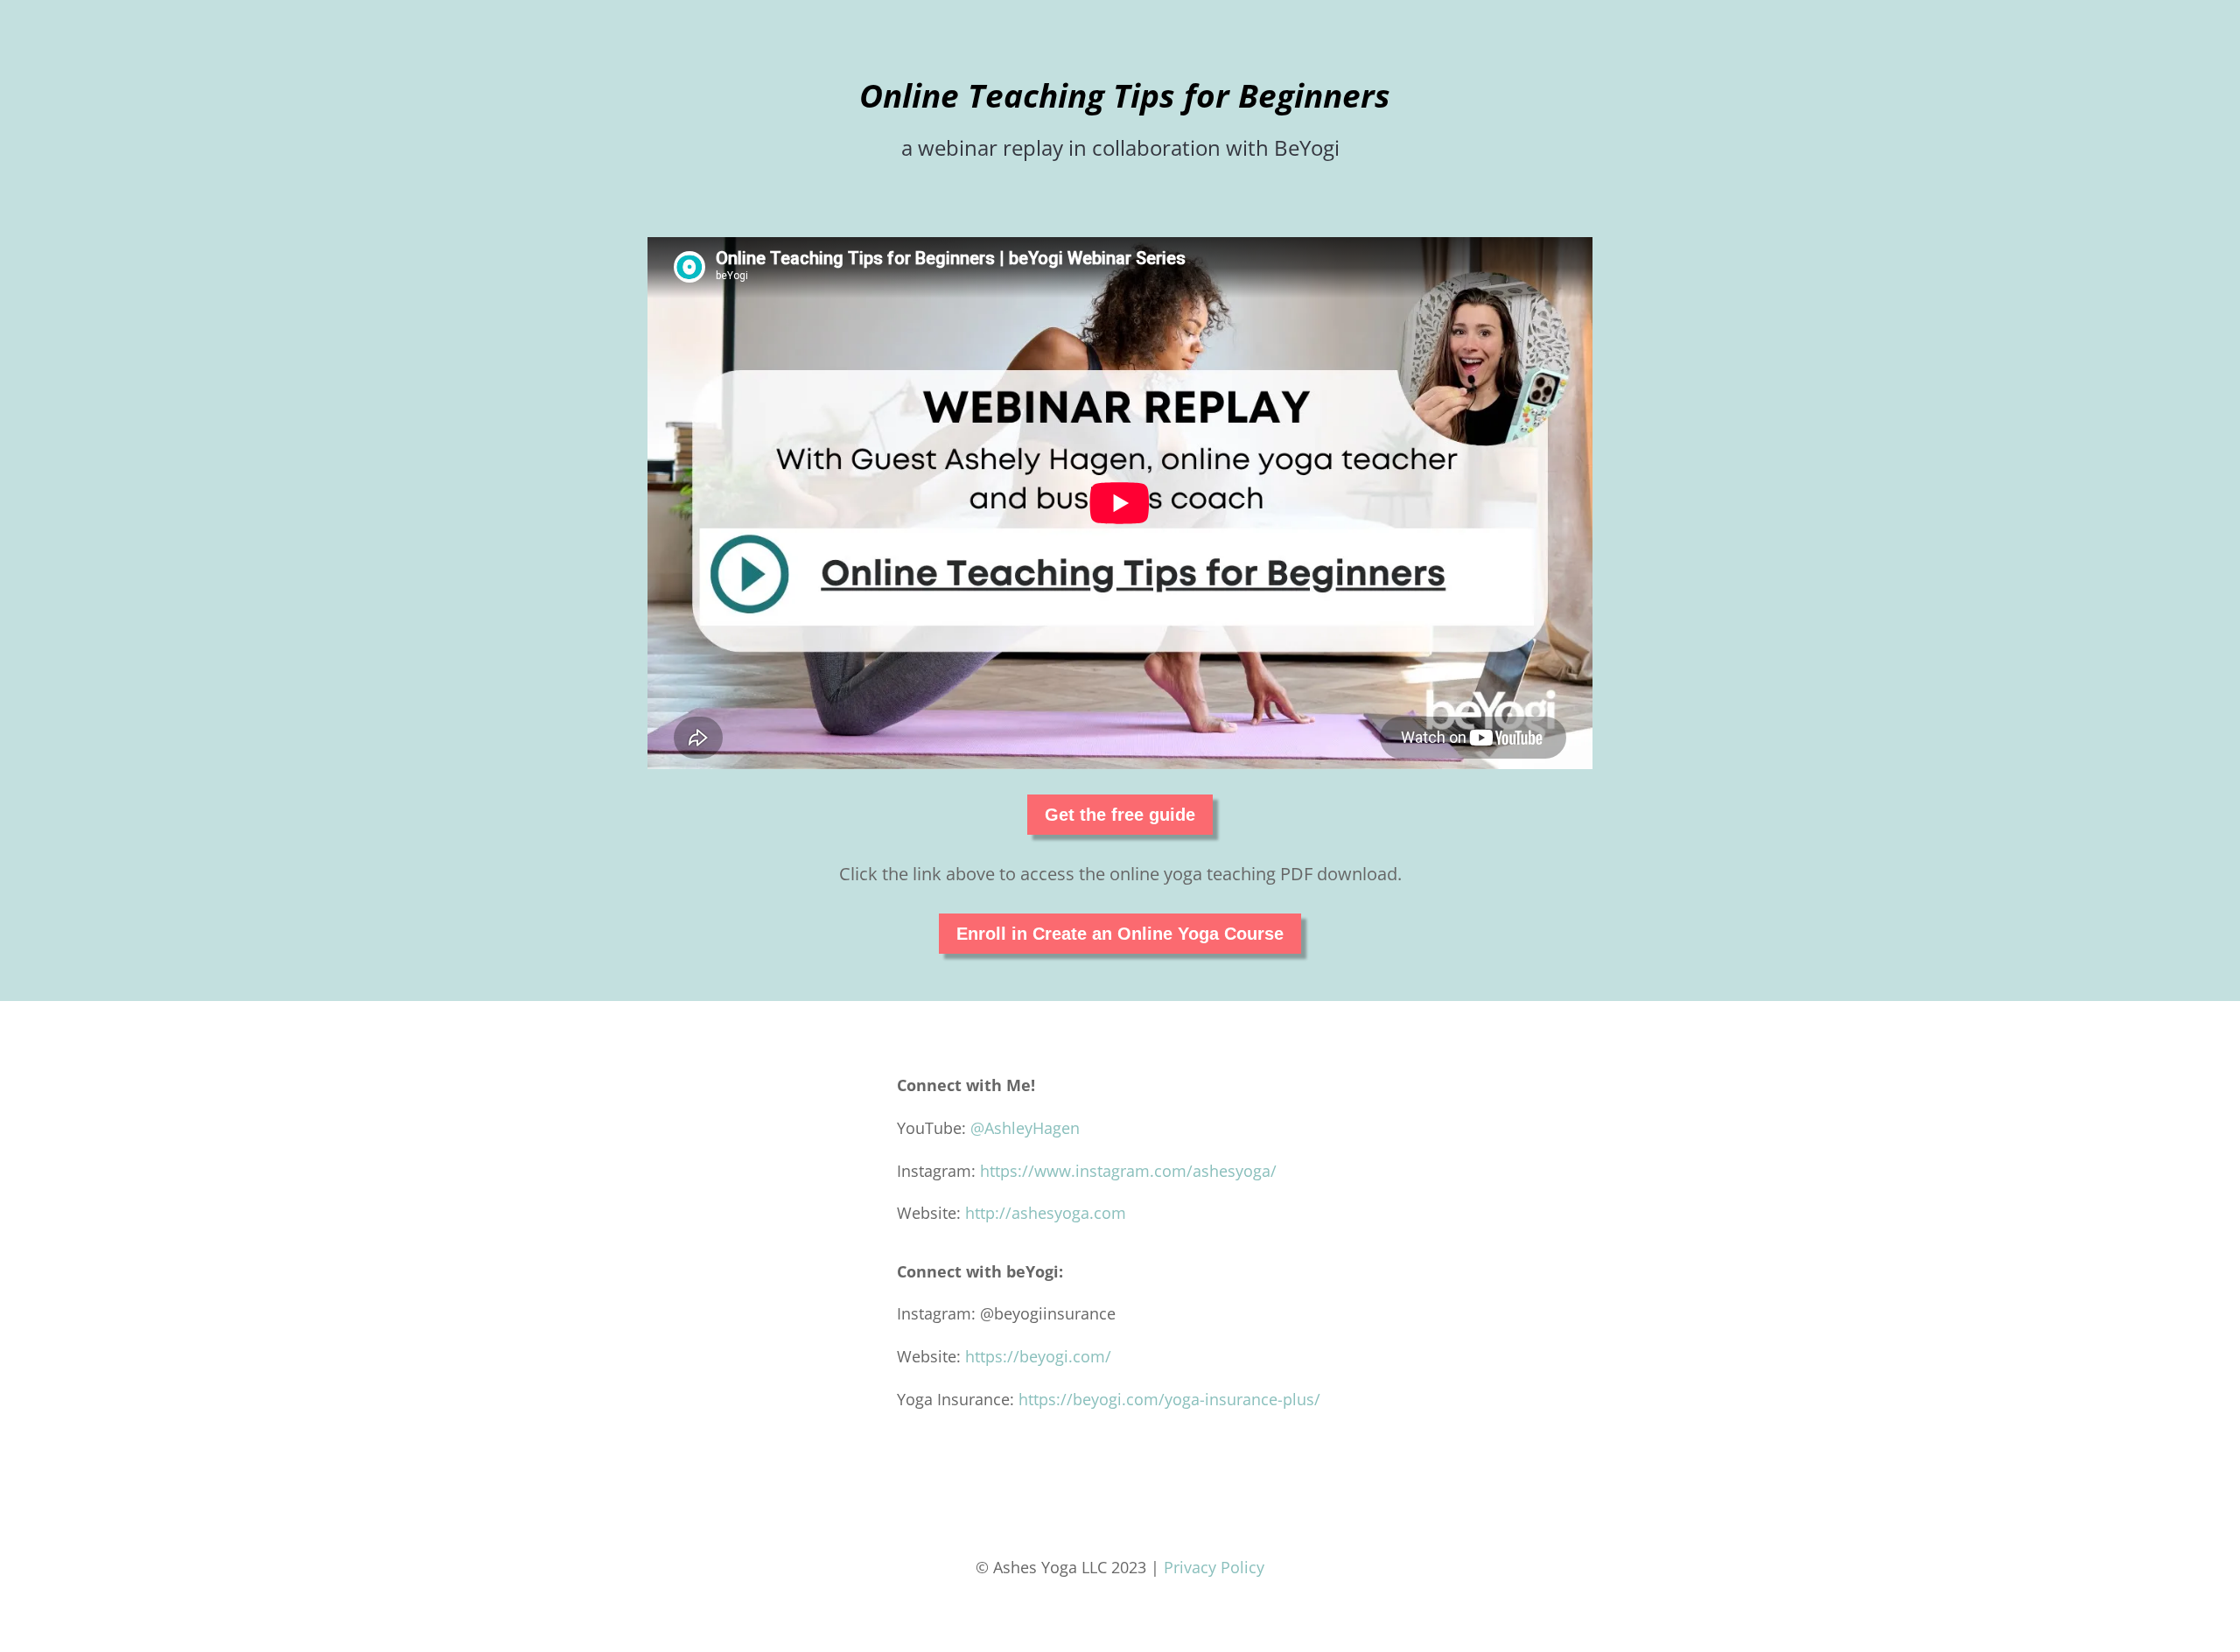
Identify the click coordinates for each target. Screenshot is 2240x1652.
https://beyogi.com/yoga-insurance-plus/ (1169, 1399)
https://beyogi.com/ (1038, 1356)
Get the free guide (1120, 815)
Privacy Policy (1214, 1567)
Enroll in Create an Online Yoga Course (1120, 934)
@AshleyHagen (1025, 1128)
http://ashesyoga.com (1046, 1213)
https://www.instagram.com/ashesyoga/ (1128, 1171)
